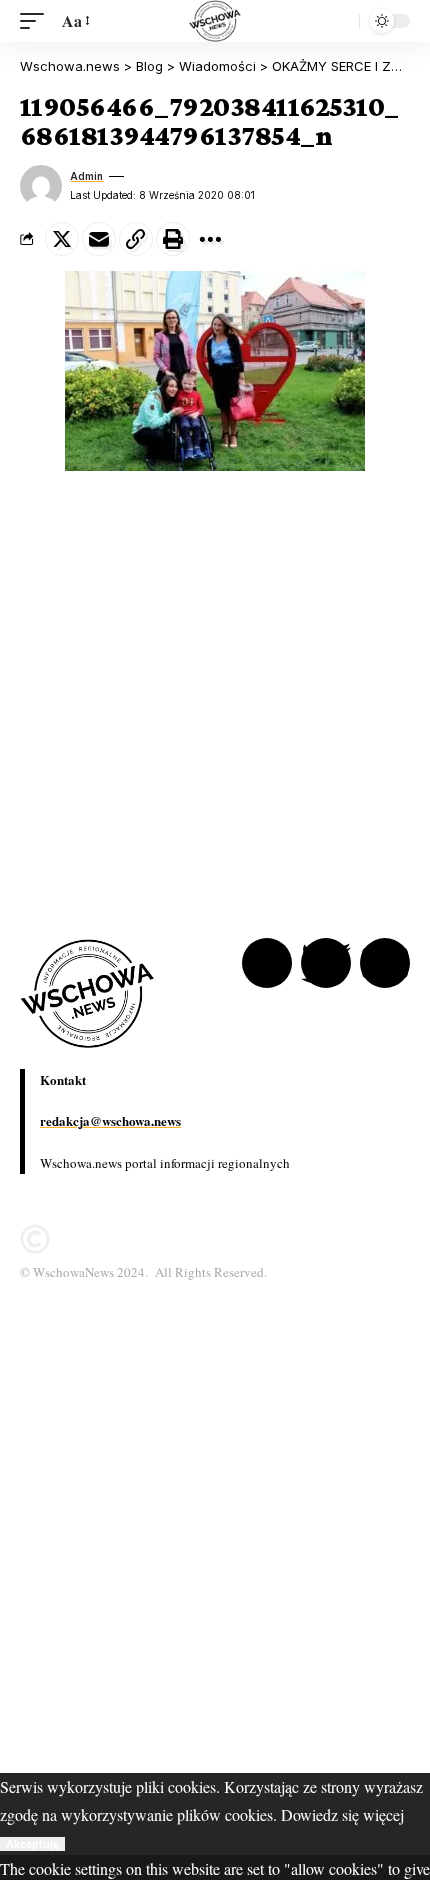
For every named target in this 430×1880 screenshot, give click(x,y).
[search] (339, 21)
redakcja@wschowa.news (110, 1120)
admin (86, 176)
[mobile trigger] (37, 20)
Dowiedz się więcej (342, 1814)
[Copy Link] (136, 239)
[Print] (173, 239)
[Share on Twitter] (62, 239)
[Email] (99, 239)
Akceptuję (32, 1844)
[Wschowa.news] (214, 21)
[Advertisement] (215, 1558)
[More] (210, 239)
